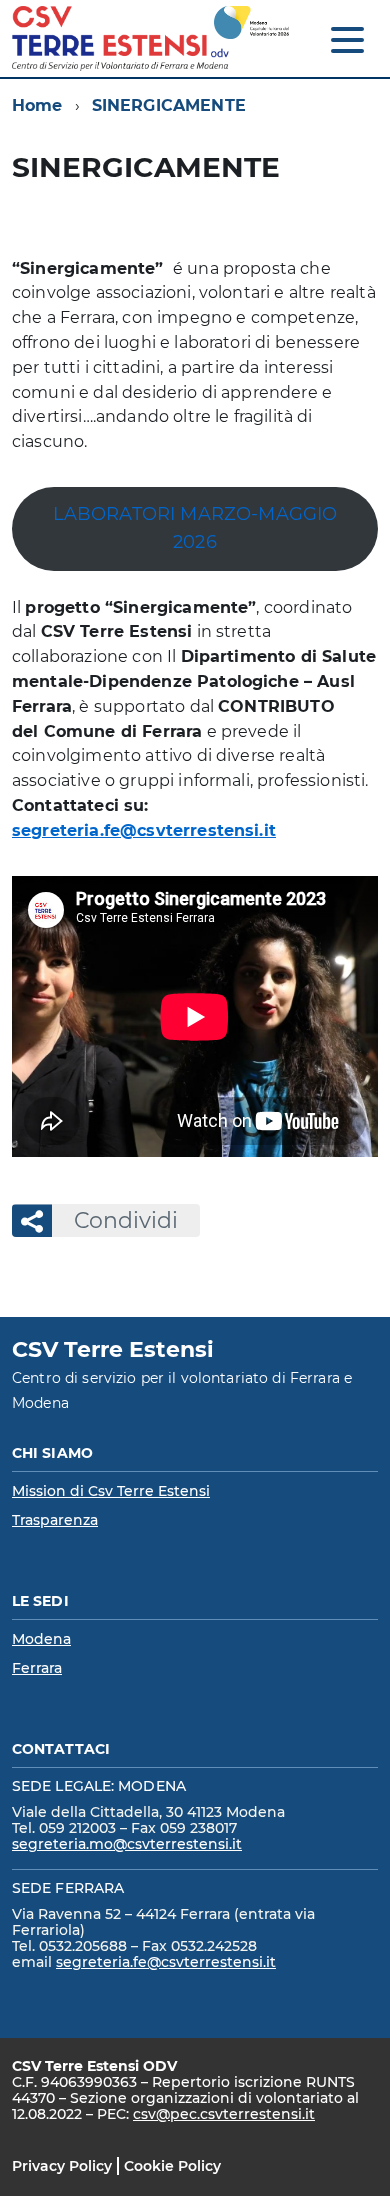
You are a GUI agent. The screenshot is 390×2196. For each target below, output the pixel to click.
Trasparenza (55, 1520)
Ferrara (37, 1668)
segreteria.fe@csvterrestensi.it (144, 830)
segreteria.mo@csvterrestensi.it (127, 1844)
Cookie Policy (172, 2166)
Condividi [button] (126, 1220)
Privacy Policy (62, 2166)
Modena (41, 1639)
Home (37, 105)
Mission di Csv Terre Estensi (111, 1491)
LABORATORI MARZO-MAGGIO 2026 (195, 528)
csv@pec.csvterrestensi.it (224, 2114)
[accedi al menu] (347, 40)
